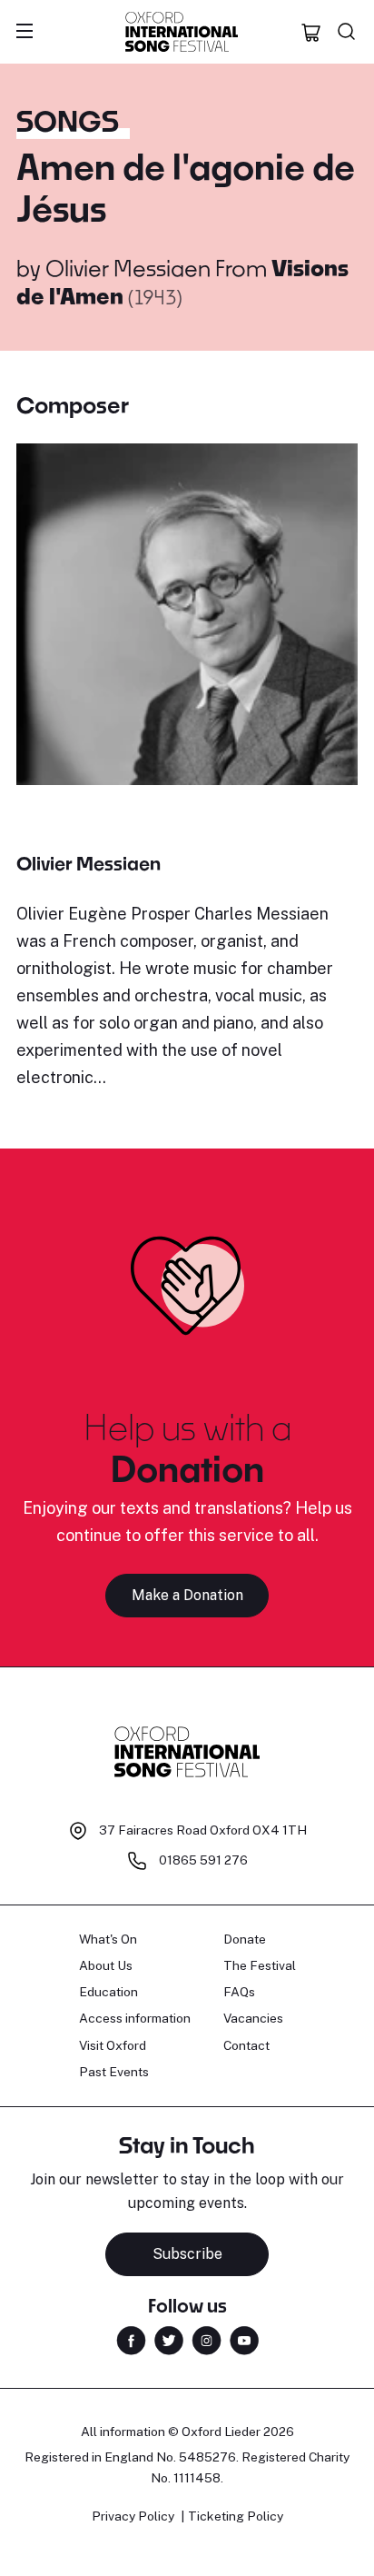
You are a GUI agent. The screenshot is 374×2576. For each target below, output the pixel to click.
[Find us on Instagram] (207, 2339)
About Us (106, 1965)
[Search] (347, 32)
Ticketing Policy (236, 2516)
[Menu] (25, 32)
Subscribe (187, 2254)
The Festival (260, 1965)
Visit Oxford (113, 2045)
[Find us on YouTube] (244, 2339)
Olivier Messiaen (128, 268)
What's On (108, 1939)
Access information (135, 2018)
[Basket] (311, 32)
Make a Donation (187, 1595)
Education (108, 1992)
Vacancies (253, 2018)
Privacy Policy (133, 2516)
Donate (245, 1939)
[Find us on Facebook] (131, 2339)
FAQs (239, 1992)
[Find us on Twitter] (169, 2339)
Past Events (114, 2072)
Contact (246, 2045)
